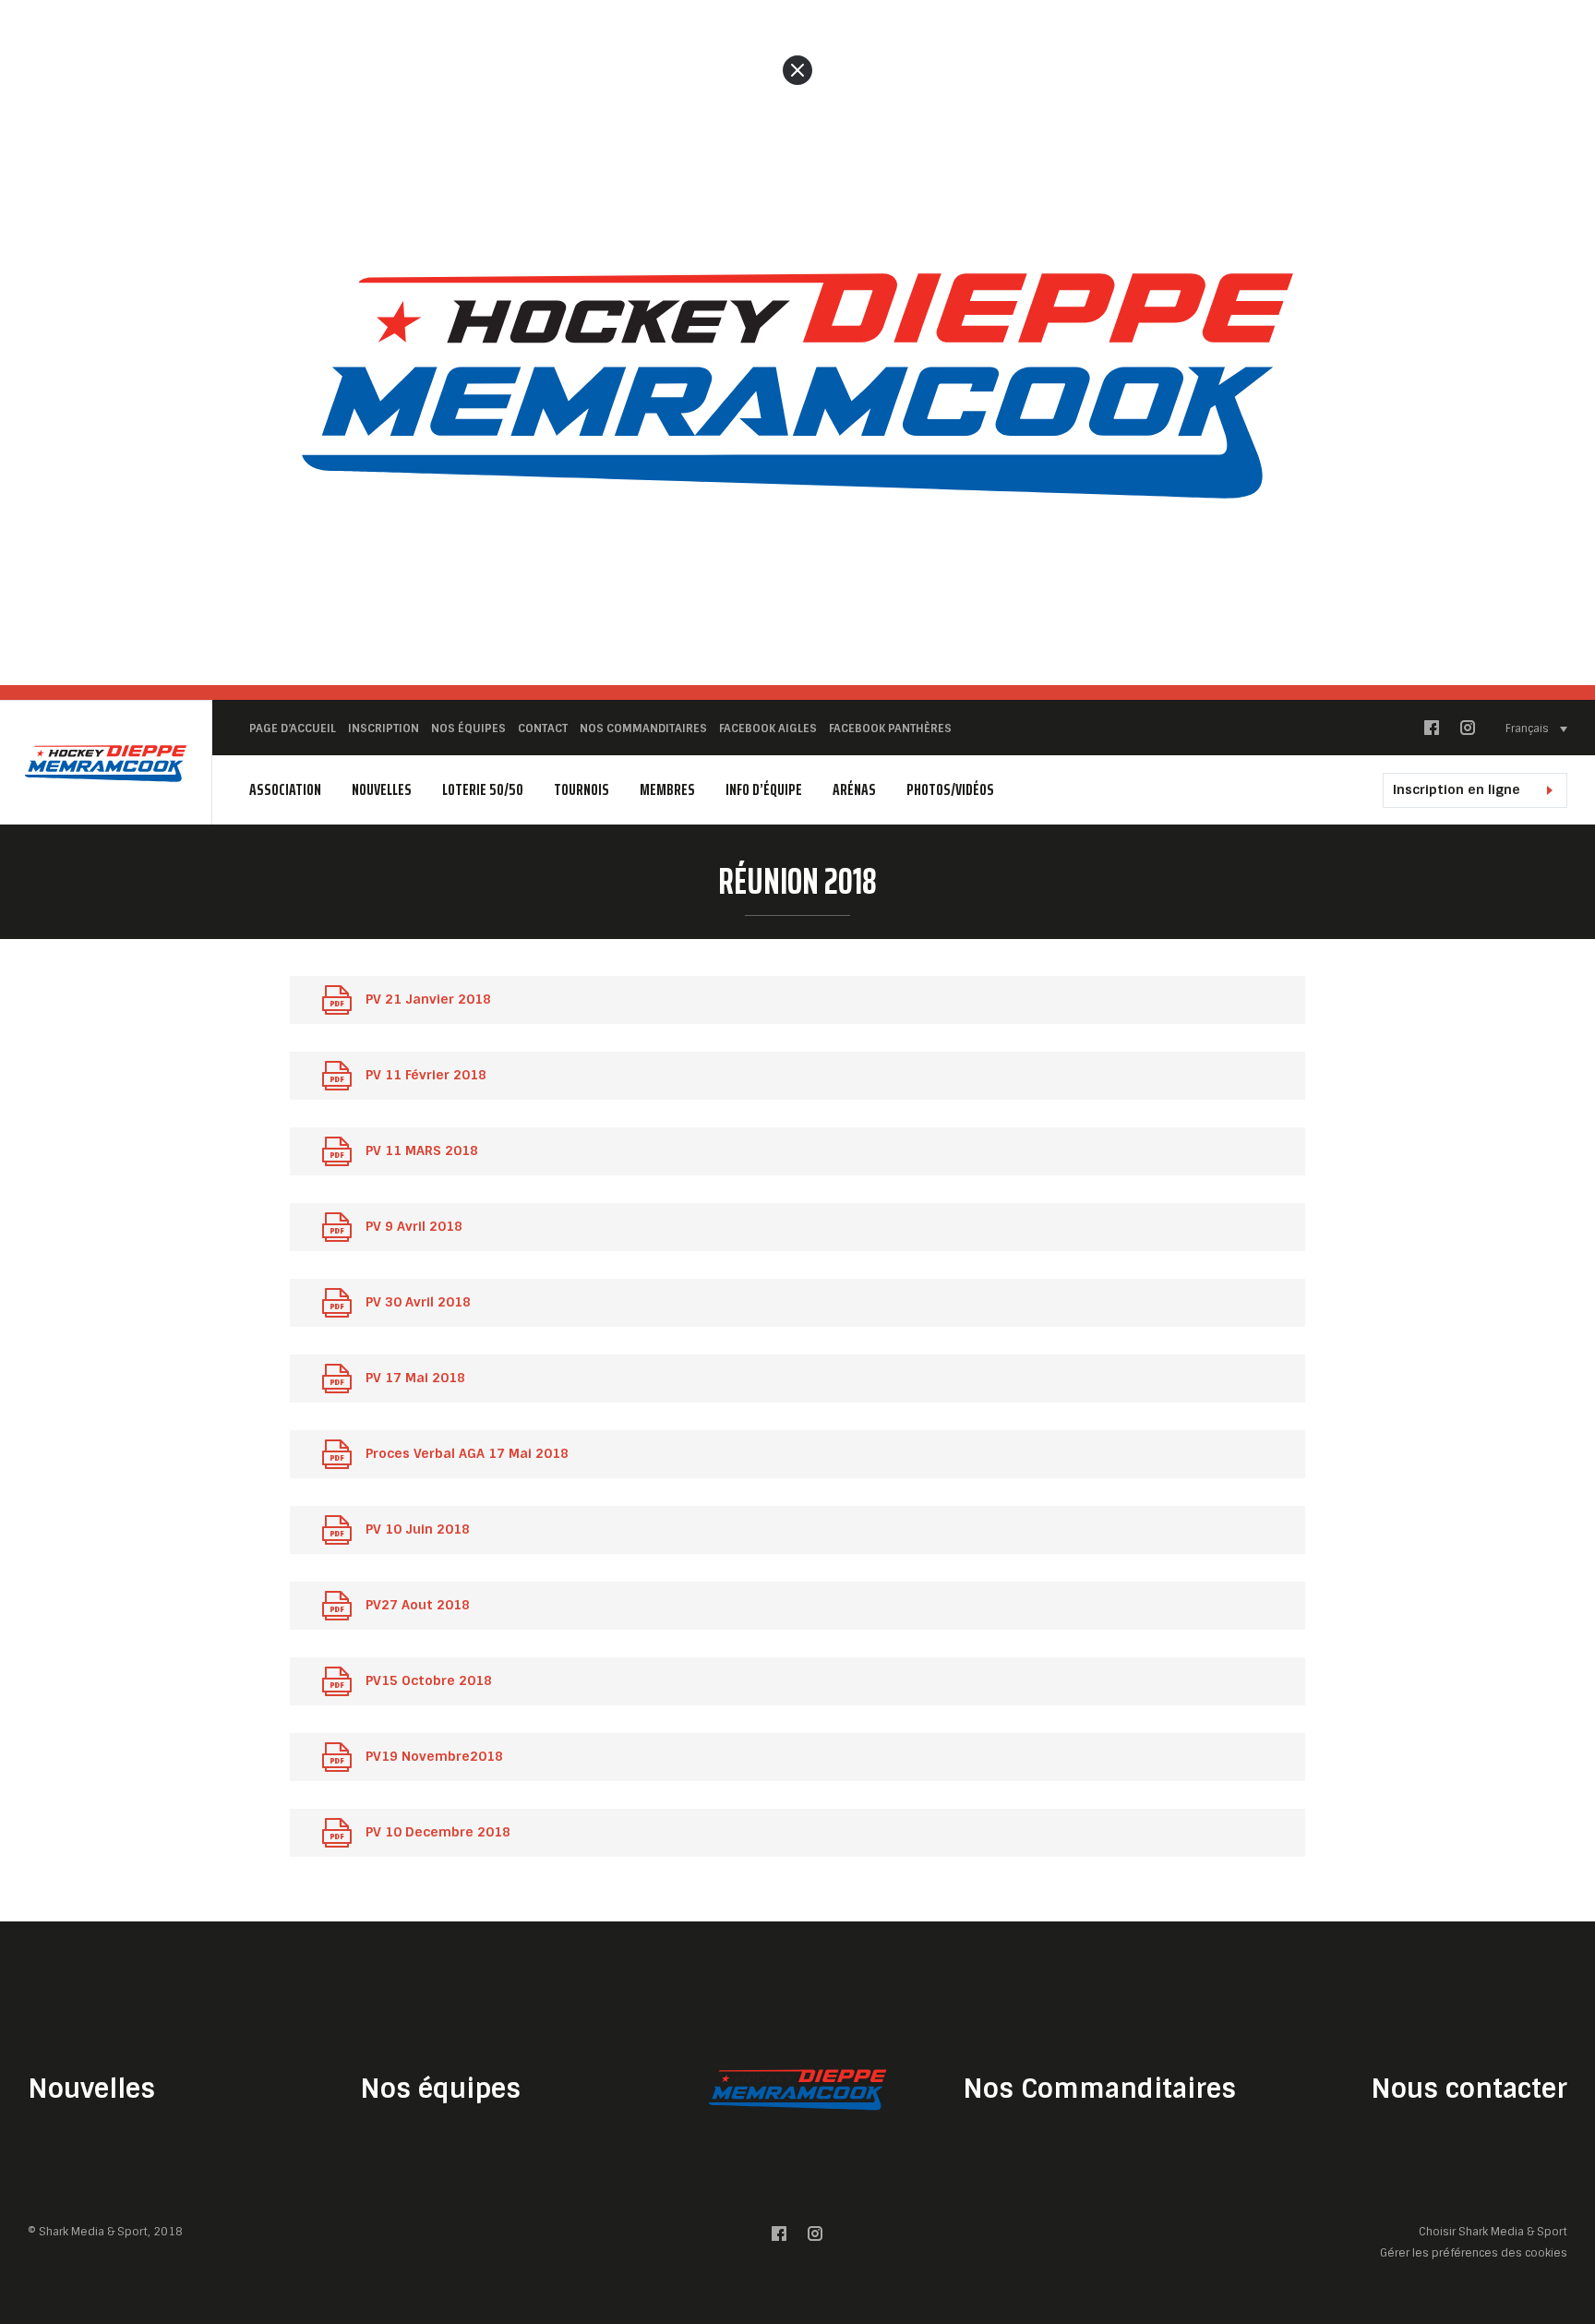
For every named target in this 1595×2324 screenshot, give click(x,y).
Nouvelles (382, 789)
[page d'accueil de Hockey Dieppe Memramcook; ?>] (797, 2089)
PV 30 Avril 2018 (418, 1302)
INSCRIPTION (384, 729)
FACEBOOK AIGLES (768, 729)
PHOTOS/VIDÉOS (950, 789)
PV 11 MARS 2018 (422, 1150)
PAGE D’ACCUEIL (293, 729)
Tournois (582, 789)
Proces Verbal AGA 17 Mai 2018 (467, 1453)
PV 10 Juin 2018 (418, 1529)
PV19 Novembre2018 (434, 1756)
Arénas (854, 789)
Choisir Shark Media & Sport (1493, 2232)
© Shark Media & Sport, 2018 (105, 2232)
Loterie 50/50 (483, 789)
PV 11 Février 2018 (426, 1075)
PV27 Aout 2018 (418, 1605)
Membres (667, 789)
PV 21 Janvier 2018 (428, 999)
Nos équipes (440, 2089)
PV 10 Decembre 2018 (438, 1832)
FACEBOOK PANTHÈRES (890, 729)
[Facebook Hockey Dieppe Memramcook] (1432, 732)
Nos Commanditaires (1099, 2089)
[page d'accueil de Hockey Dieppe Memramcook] (106, 763)
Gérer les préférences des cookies (1474, 2252)
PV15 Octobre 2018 (429, 1680)
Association (285, 789)
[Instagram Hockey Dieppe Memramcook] (1468, 732)
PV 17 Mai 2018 (415, 1378)
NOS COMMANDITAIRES (643, 729)
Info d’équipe (764, 789)
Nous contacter (1469, 2089)
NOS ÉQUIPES (468, 729)
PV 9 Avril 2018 (414, 1226)
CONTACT (543, 729)
